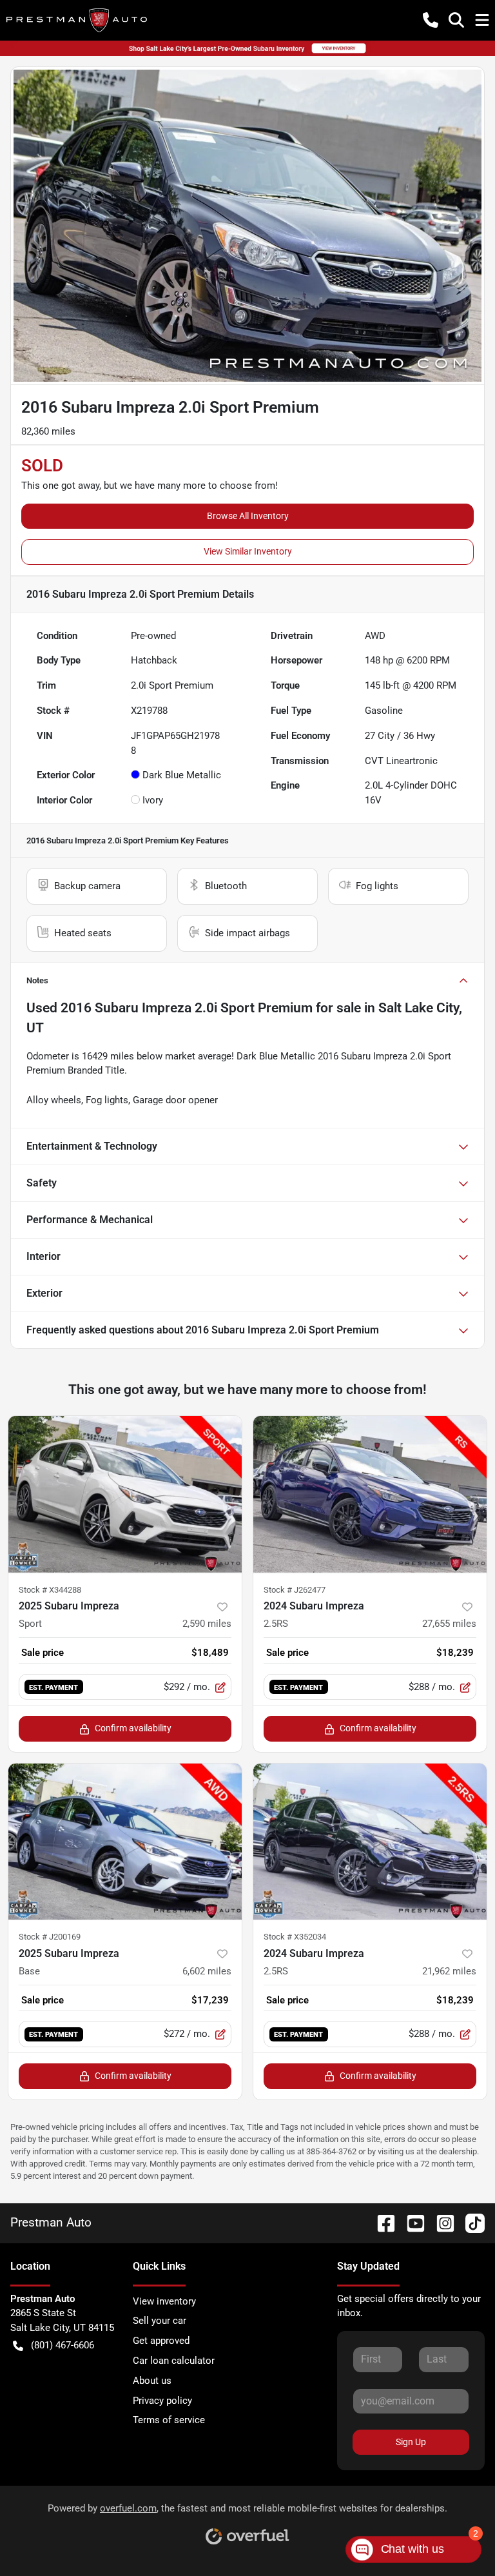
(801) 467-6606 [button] (63, 2345)
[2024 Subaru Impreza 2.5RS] (370, 1494)
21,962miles (449, 1971)
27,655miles (449, 1624)
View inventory (164, 2301)
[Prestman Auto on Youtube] (411, 2222)
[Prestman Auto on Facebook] (381, 2222)
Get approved (161, 2341)
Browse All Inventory (248, 516)
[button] (431, 20)
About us (152, 2381)
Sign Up (411, 2442)
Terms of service (169, 2420)
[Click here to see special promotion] (247, 48)
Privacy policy (162, 2401)
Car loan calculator (174, 2361)
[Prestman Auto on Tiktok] (470, 2222)
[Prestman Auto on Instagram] (440, 2222)
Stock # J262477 (295, 1590)
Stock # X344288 (50, 1590)
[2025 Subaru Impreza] (125, 1842)
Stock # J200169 (50, 1937)
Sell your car (160, 2321)
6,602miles (207, 1971)
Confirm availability (133, 1728)
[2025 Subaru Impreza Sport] (125, 1494)
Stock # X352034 (295, 1937)
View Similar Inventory (248, 551)
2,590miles (207, 1624)
